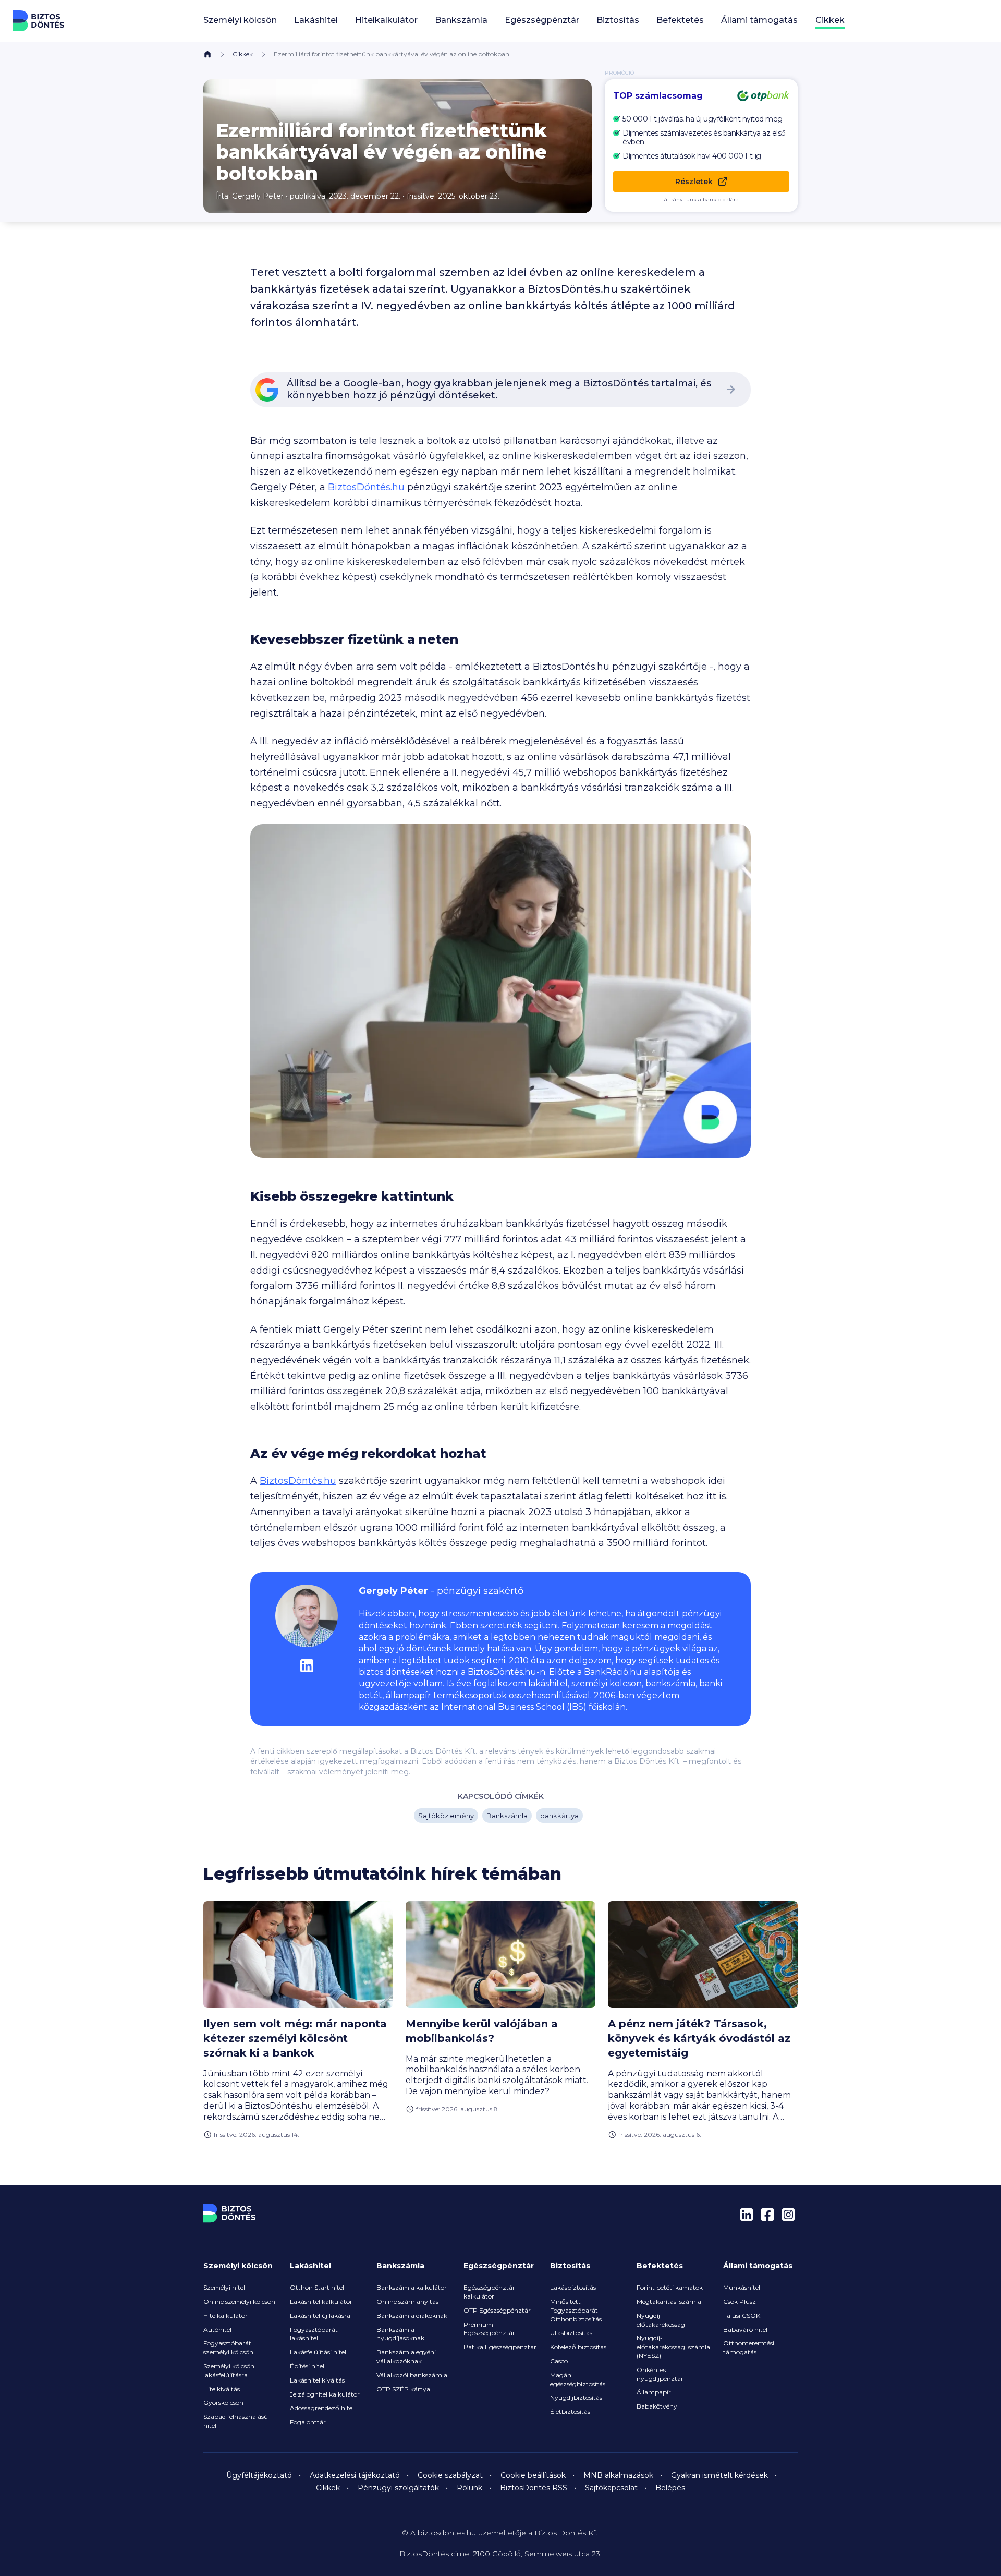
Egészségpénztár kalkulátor (489, 2292)
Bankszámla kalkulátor (412, 2287)
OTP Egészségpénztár (497, 2310)
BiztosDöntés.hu (366, 487)
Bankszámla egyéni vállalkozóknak (406, 2356)
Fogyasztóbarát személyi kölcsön (228, 2348)
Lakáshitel (310, 2266)
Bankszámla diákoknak (412, 2315)
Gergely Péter (258, 196)
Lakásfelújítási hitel (318, 2352)
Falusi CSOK (742, 2315)
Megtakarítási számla (669, 2301)
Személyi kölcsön (238, 2266)
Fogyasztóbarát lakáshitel (314, 2334)
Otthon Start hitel (317, 2287)
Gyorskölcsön (223, 2403)
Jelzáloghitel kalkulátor (325, 2394)
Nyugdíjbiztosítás (576, 2397)
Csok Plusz (740, 2301)
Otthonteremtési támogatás (749, 2348)
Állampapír (654, 2392)
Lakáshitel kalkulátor (321, 2301)
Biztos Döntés (39, 21)
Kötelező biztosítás (578, 2347)
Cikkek (830, 20)
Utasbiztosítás (571, 2333)
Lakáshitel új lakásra (320, 2315)
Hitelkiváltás (222, 2389)
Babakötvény (657, 2406)
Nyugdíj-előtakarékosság (661, 2320)
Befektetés (660, 2266)
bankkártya (559, 1816)
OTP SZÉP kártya (403, 2389)
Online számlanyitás (407, 2301)
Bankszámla (507, 1816)
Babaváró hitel (745, 2330)
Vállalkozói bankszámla (412, 2375)
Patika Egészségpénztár (500, 2347)
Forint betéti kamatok (670, 2287)
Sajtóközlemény (446, 1816)
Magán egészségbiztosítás (578, 2379)
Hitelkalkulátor (225, 2315)
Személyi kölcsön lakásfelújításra (229, 2371)
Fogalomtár (308, 2422)
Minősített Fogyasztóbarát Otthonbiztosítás (576, 2310)
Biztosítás (570, 2266)
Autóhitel (217, 2330)
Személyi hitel (224, 2287)
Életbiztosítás (570, 2411)
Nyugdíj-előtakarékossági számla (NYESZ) (673, 2347)
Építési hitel (307, 2366)
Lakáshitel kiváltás (317, 2380)
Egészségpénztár (499, 2266)
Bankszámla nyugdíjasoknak (400, 2334)
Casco (559, 2361)
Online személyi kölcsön (239, 2301)
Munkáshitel (742, 2287)
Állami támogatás (758, 2266)
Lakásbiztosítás (573, 2287)
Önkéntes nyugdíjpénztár (660, 2374)
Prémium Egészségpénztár (489, 2329)
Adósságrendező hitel (322, 2408)
